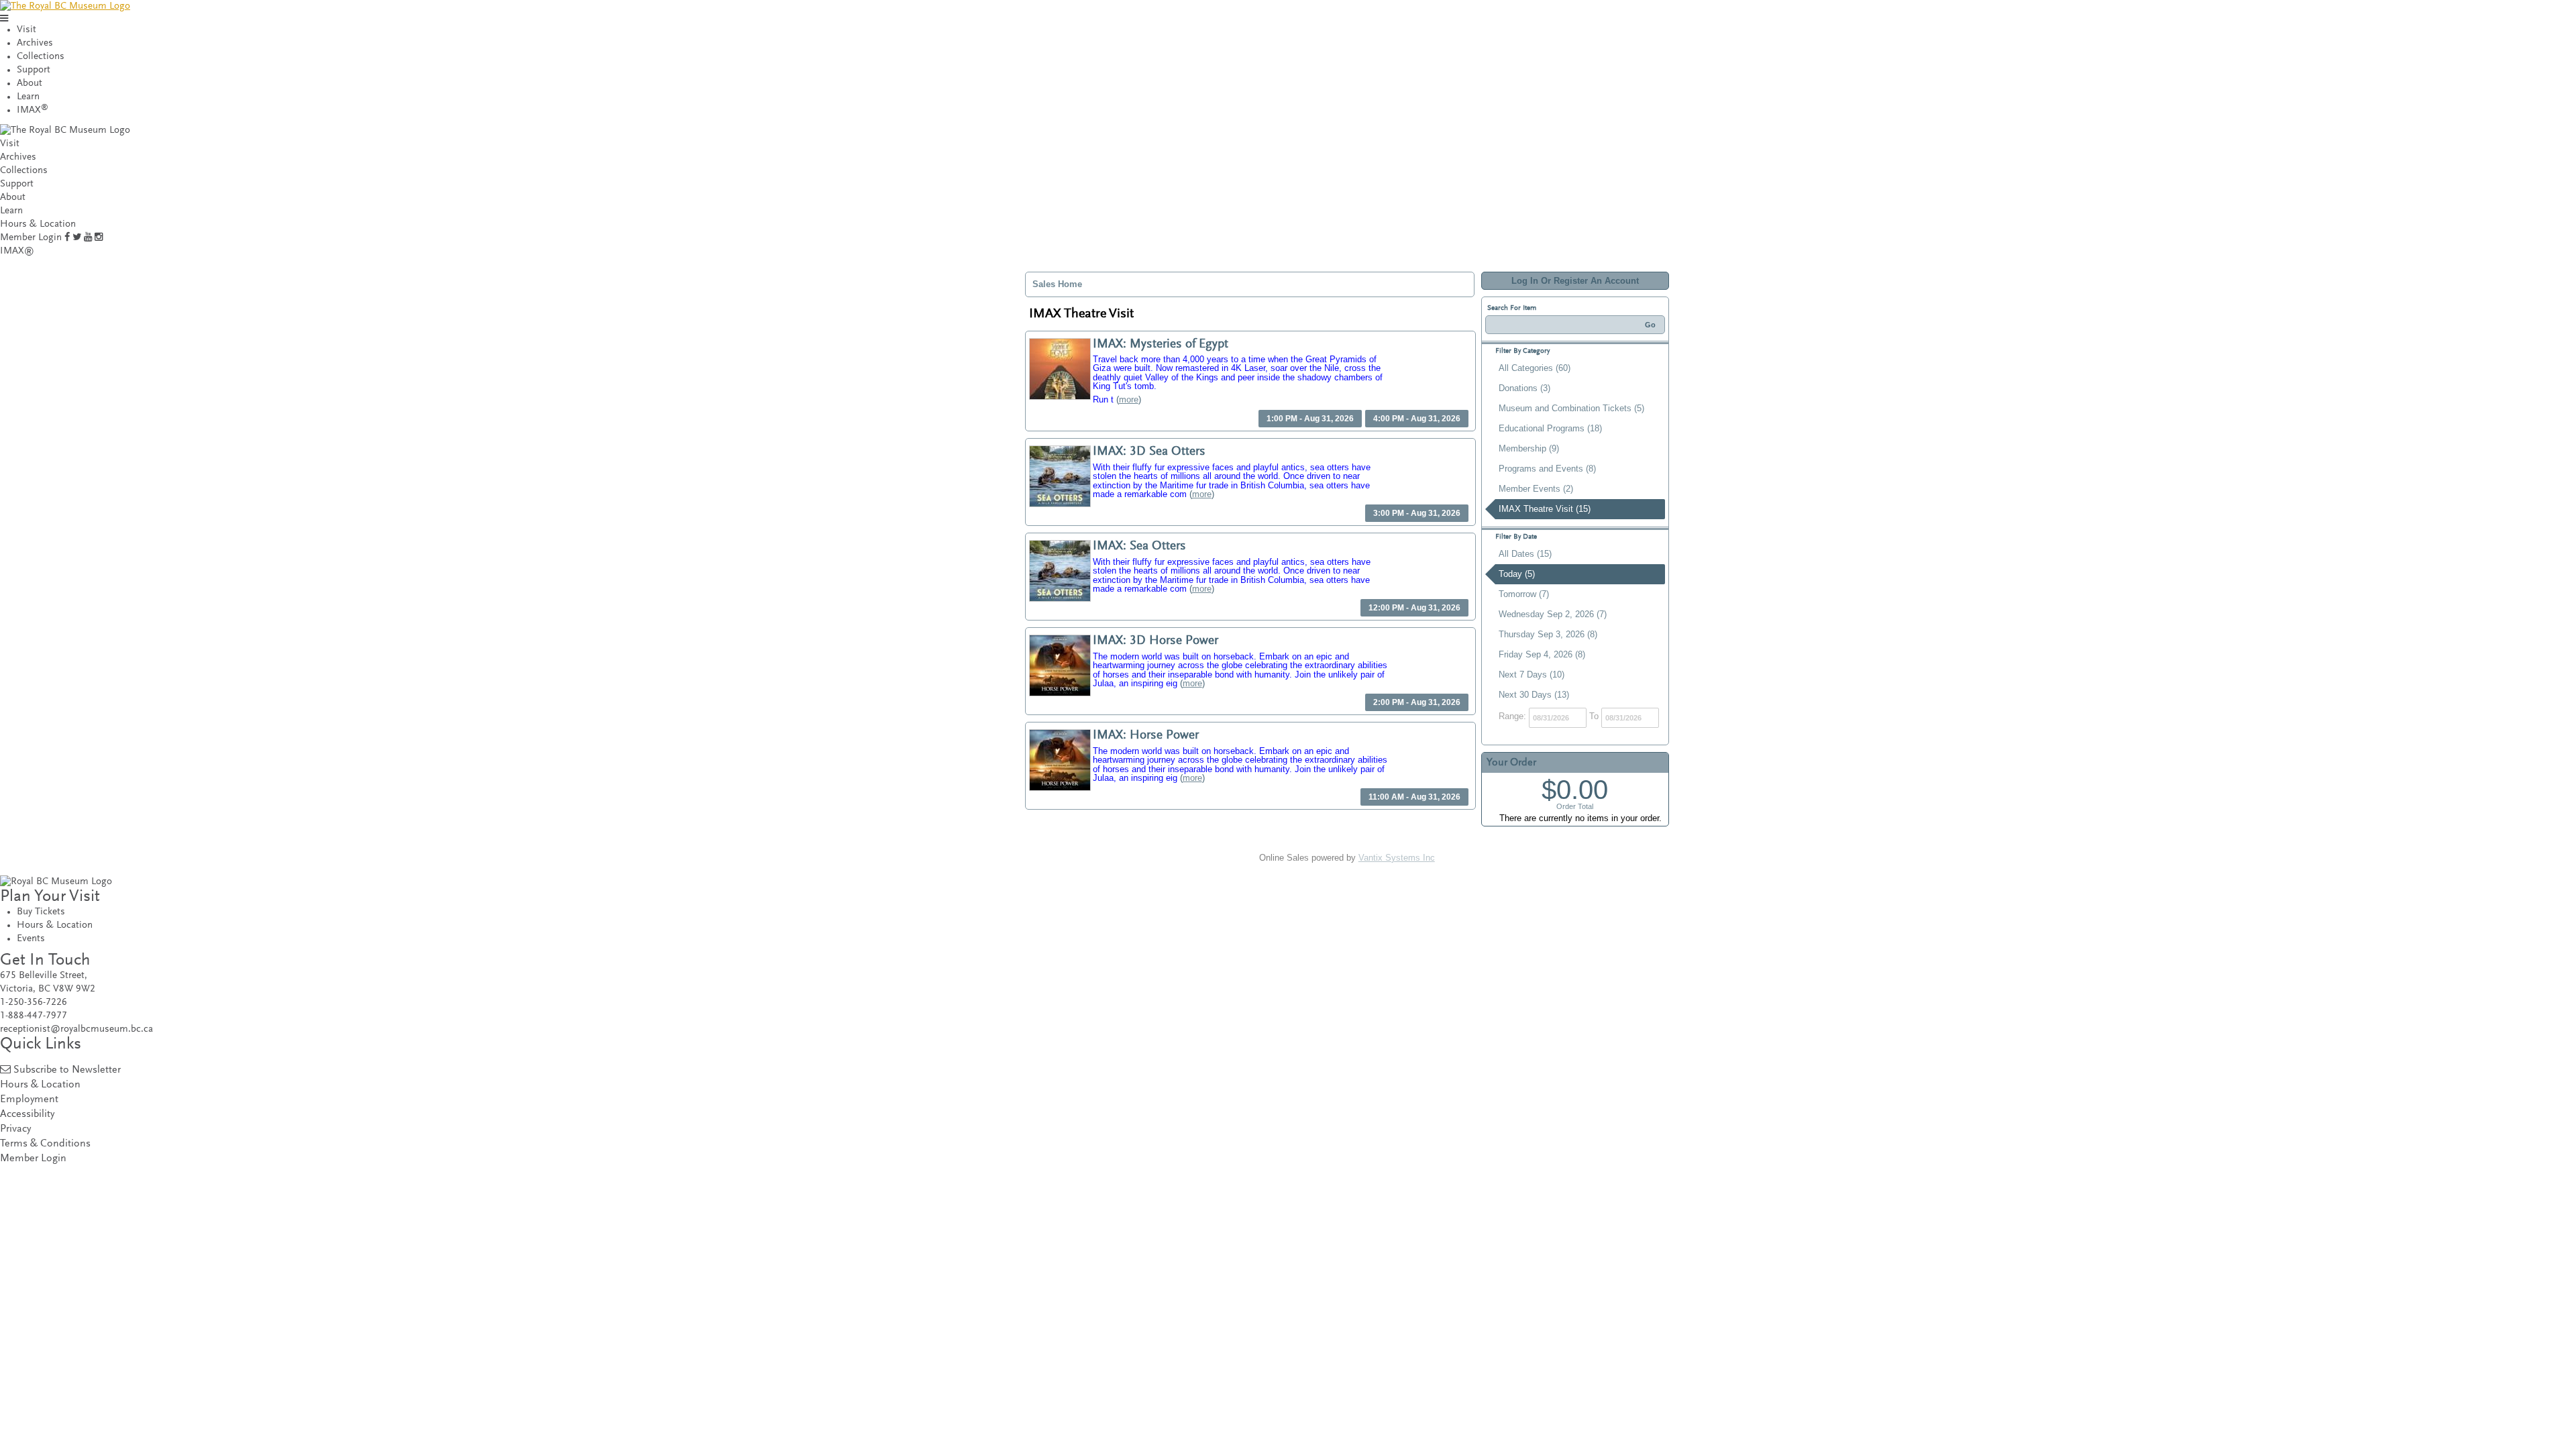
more (1129, 399)
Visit (26, 30)
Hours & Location (38, 224)
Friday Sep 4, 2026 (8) (1542, 654)
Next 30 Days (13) (1534, 695)
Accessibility (27, 1115)
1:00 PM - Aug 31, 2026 (1310, 419)
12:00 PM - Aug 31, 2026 (1414, 608)
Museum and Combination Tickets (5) (1571, 408)
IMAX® (17, 251)
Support (34, 70)
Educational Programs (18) (1550, 428)
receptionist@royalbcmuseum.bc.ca (76, 1029)
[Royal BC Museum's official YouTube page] (88, 238)
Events (31, 939)
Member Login (31, 238)
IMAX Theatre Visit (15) (1545, 509)
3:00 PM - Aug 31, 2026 (1417, 513)
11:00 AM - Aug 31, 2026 (1414, 797)
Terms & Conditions (45, 1144)
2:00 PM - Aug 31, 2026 (1417, 702)
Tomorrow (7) (1524, 594)
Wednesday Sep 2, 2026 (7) (1553, 614)
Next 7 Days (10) (1532, 675)
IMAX (33, 110)
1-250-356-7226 (34, 1003)
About (30, 84)
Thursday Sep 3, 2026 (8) (1548, 634)
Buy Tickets (41, 912)
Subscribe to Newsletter (67, 1070)
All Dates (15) (1525, 554)
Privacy (15, 1129)
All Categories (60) (1535, 368)
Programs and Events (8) (1547, 469)
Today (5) (1517, 574)
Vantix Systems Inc (1397, 858)
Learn (28, 97)
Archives (35, 43)
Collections (41, 57)
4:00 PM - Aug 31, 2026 (1417, 419)
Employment (29, 1100)
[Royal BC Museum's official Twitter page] (77, 238)
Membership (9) (1529, 448)
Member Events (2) (1536, 489)
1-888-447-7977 (34, 1016)
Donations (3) (1524, 388)
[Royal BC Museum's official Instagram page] (99, 238)
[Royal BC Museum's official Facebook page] (67, 238)
